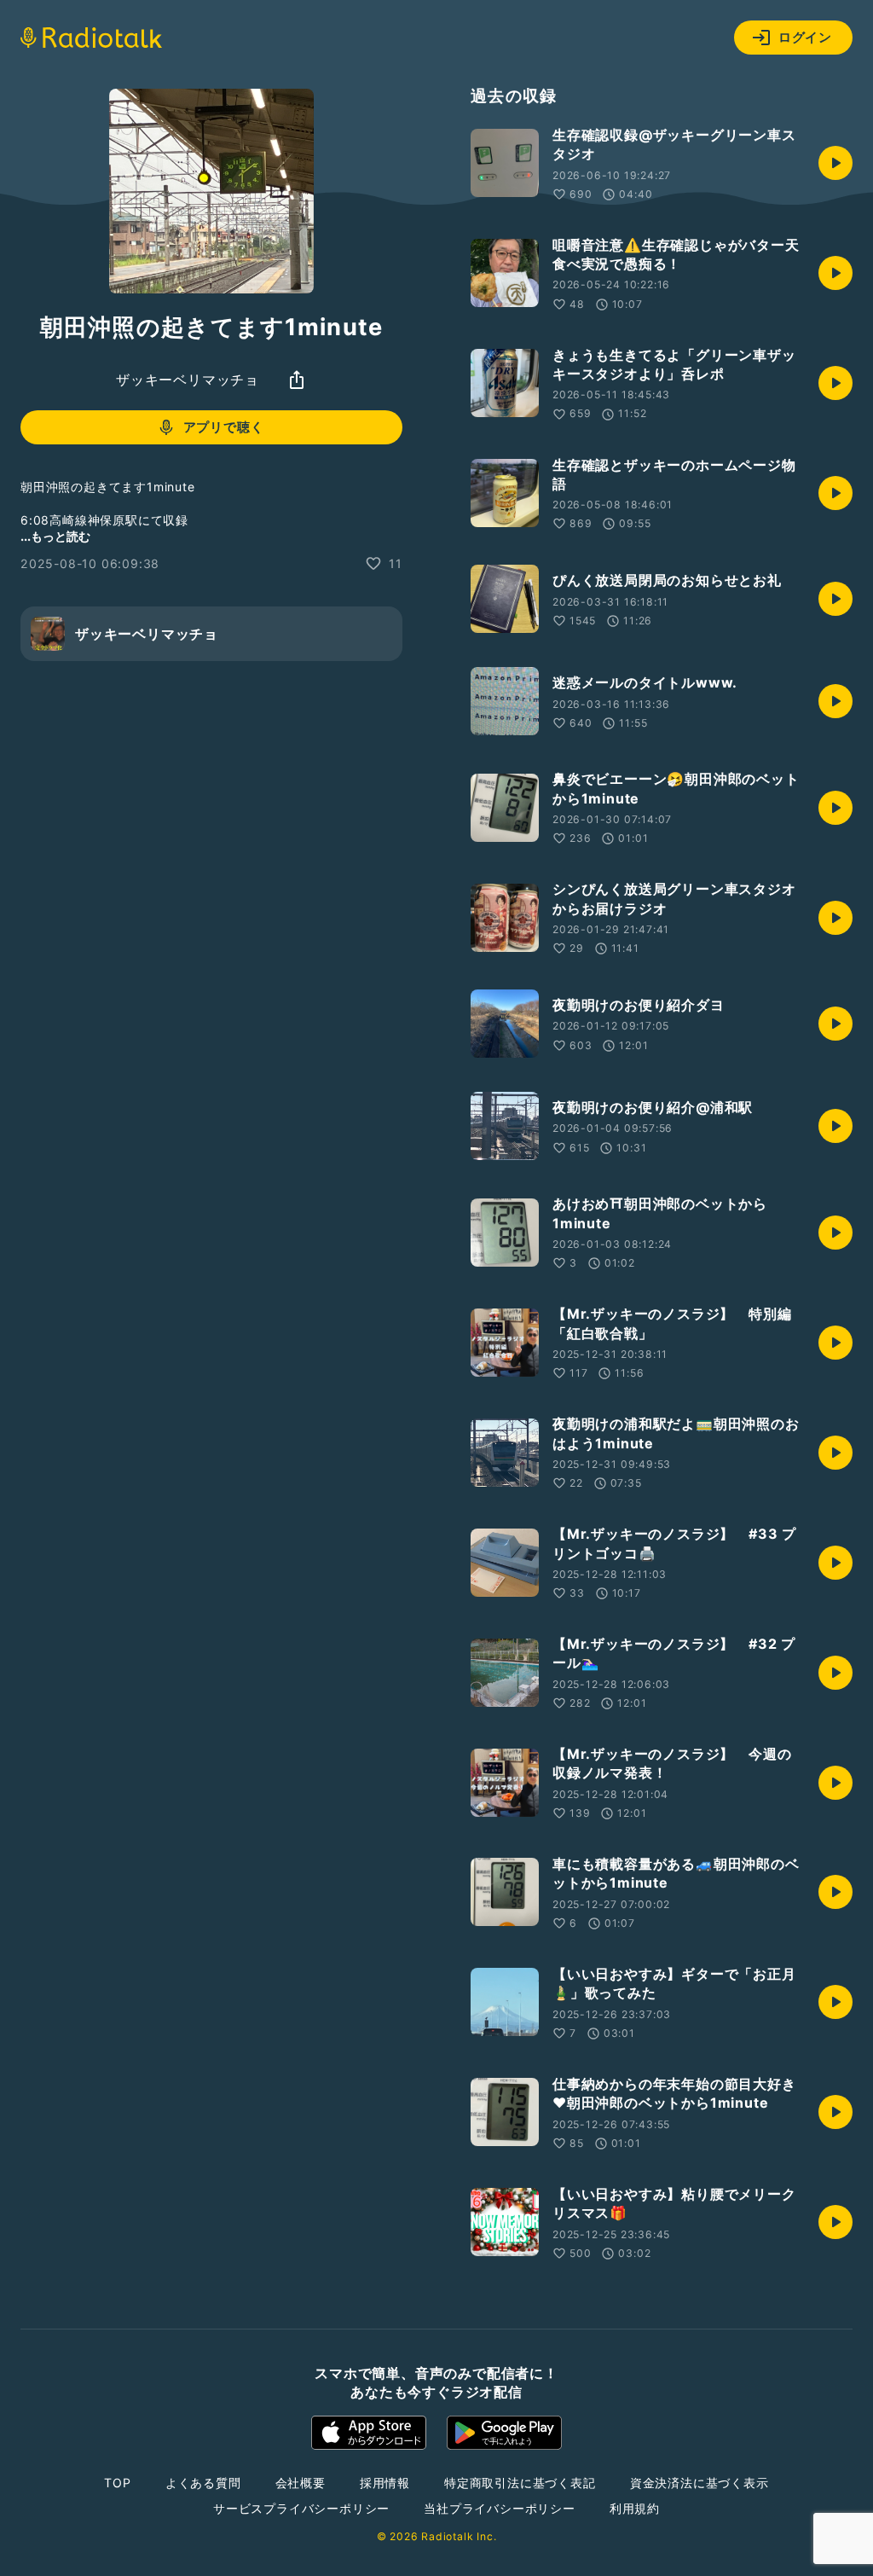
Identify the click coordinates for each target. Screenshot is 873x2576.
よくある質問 (203, 2483)
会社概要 (301, 2483)
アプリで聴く (224, 427)
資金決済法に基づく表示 (700, 2483)
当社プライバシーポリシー (500, 2508)
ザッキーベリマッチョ (188, 380)
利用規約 (635, 2508)
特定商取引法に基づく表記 (520, 2483)
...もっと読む (55, 536)
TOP (117, 2483)
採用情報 (385, 2483)
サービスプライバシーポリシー (301, 2508)
